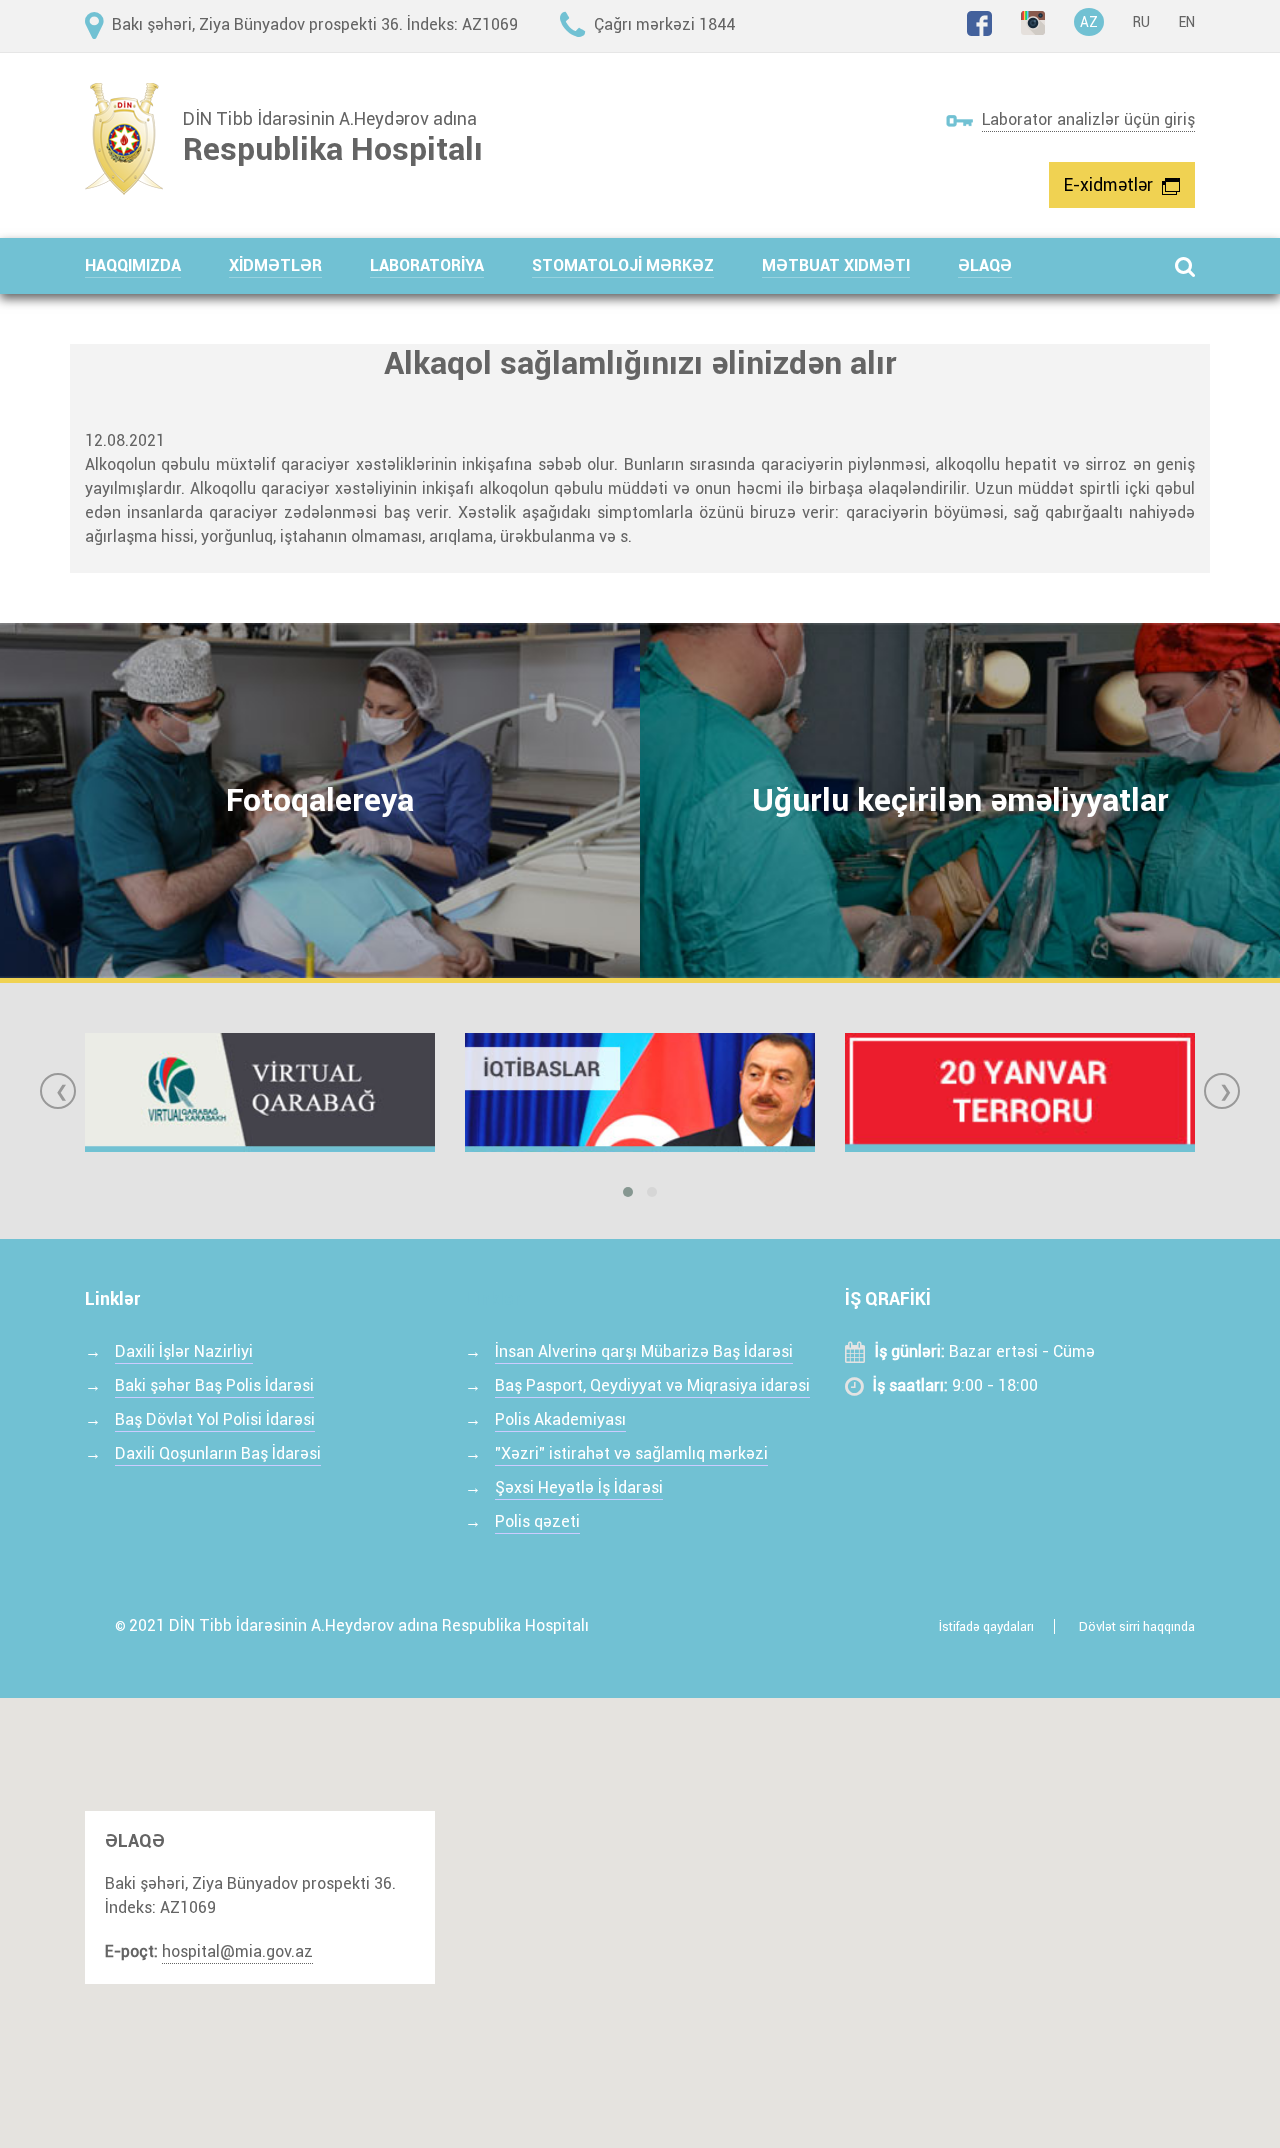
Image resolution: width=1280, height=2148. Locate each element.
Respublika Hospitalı (333, 149)
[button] (157, 266)
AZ (1089, 22)
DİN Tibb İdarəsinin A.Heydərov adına (330, 119)
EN (1187, 22)
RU (1141, 22)
